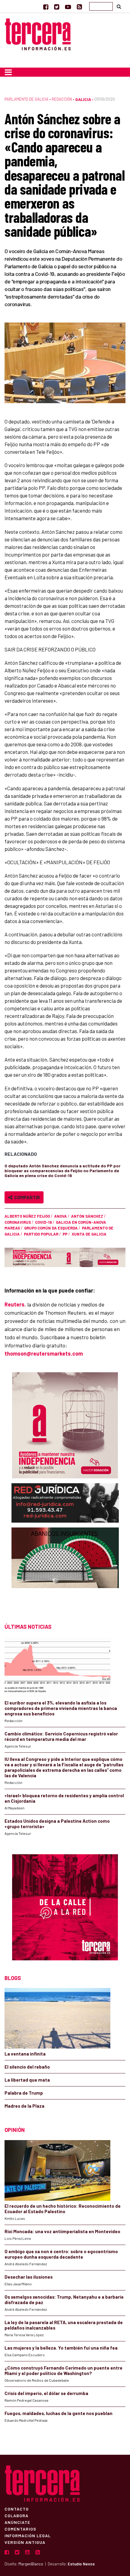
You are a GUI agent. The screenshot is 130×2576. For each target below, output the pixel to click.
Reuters (15, 1304)
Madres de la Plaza (24, 2106)
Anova (60, 1216)
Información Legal (28, 2535)
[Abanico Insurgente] (65, 1569)
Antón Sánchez (87, 1216)
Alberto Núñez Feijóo (27, 1216)
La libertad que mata (27, 2080)
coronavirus (18, 1222)
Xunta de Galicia (89, 1234)
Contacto (17, 2509)
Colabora (16, 2515)
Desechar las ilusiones (29, 2277)
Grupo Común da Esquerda (51, 1228)
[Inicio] (38, 33)
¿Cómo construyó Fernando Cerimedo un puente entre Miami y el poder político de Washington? (63, 2370)
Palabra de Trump (24, 2093)
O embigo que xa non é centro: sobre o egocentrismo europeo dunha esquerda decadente (61, 2254)
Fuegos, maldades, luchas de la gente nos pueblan (58, 2413)
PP (65, 1234)
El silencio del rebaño (27, 2067)
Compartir (26, 1197)
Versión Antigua (25, 2542)
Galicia (83, 99)
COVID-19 (43, 1222)
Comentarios (20, 2529)
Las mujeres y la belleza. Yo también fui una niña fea (61, 2348)
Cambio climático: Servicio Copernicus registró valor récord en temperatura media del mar (61, 1736)
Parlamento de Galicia (26, 99)
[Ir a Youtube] (68, 7)
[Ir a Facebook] (46, 7)
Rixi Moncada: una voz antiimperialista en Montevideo (62, 2231)
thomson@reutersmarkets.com (44, 1353)
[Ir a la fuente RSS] (79, 7)
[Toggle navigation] (8, 72)
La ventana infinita (25, 2054)
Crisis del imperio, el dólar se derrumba (46, 2393)
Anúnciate (17, 2522)
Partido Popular (41, 1234)
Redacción (62, 99)
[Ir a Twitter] (57, 7)
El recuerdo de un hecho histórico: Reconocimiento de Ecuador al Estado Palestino (63, 2209)
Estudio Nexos (81, 2564)
